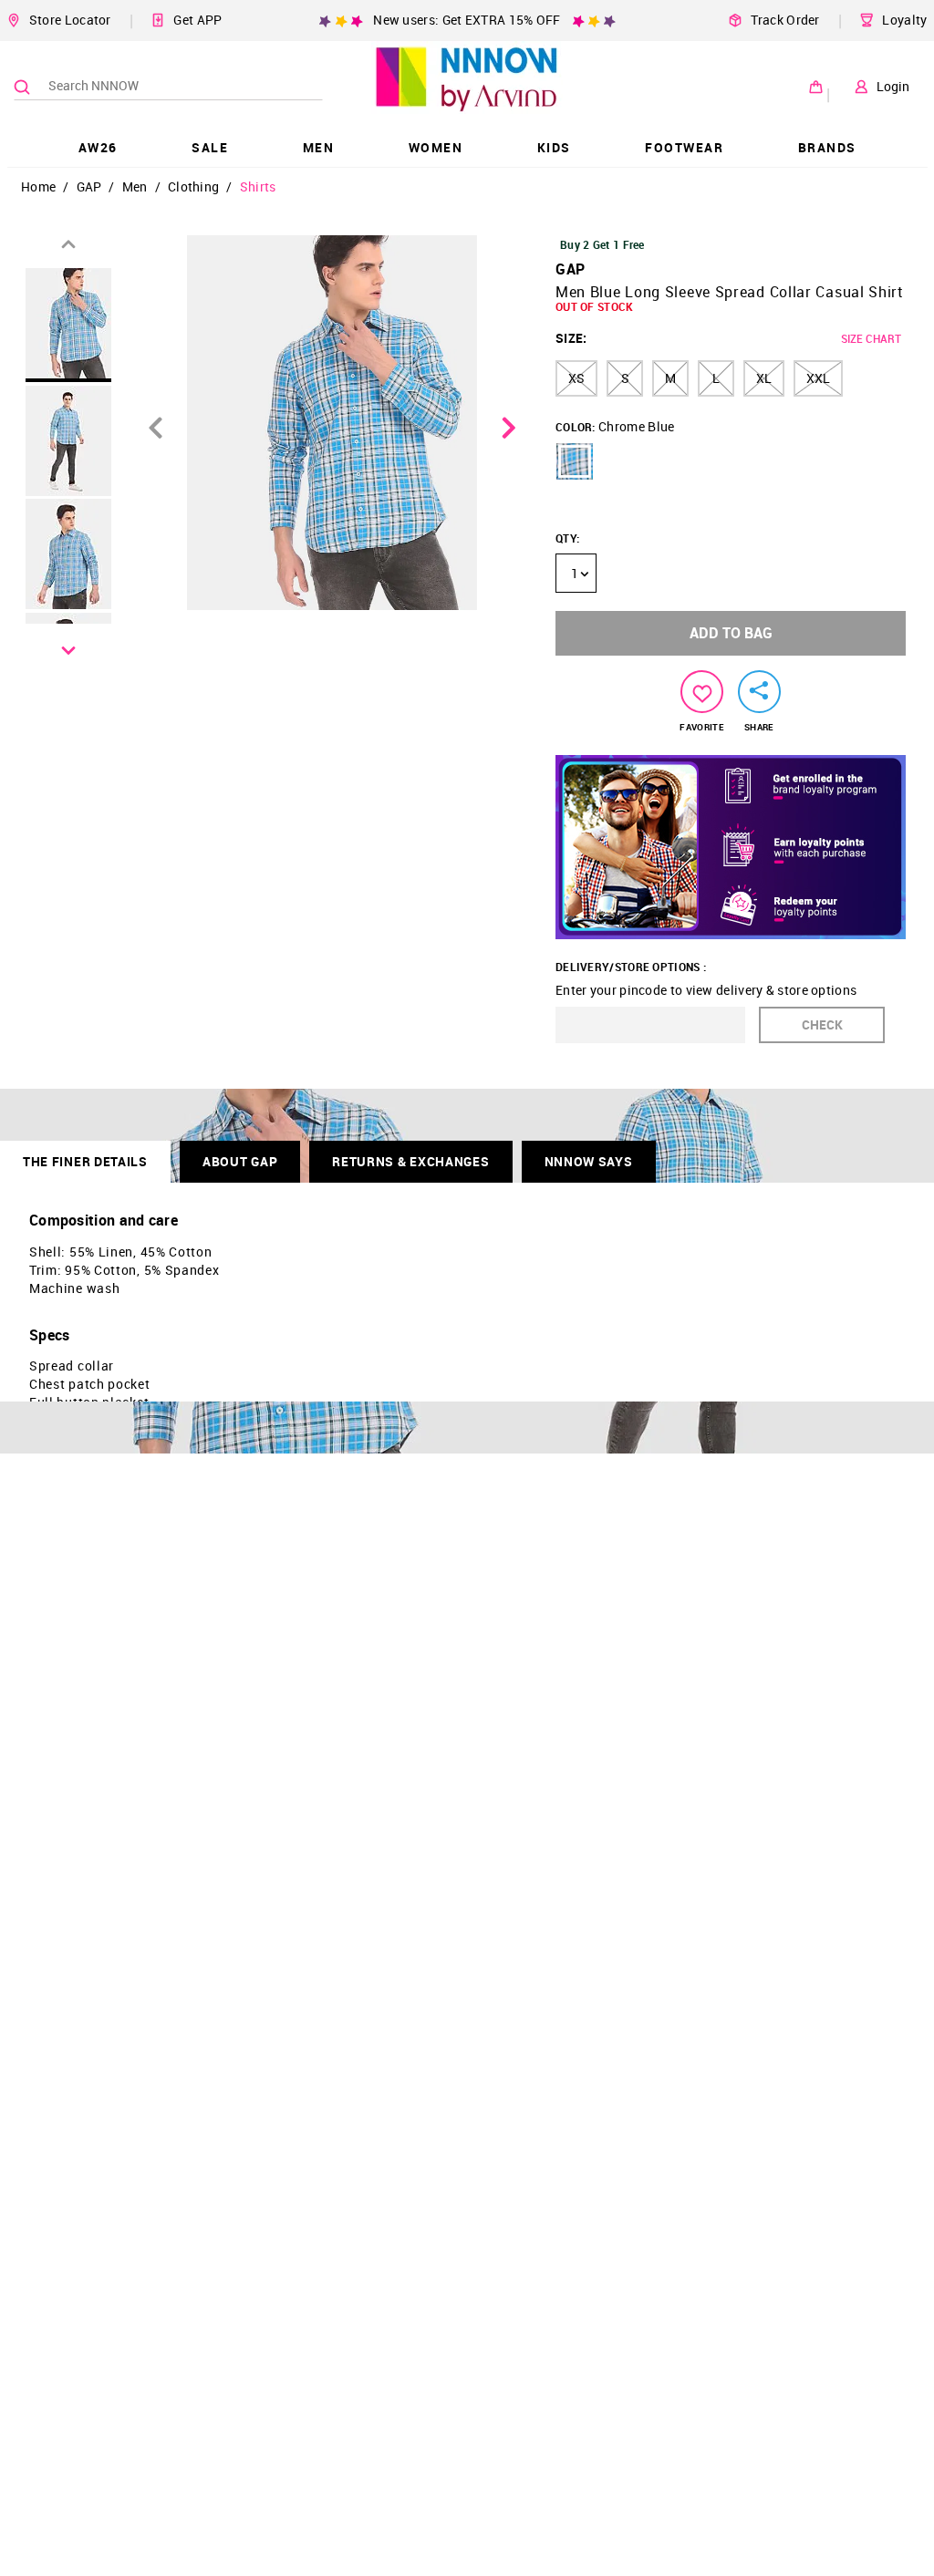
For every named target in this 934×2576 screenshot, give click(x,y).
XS (576, 378)
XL (764, 378)
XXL (818, 378)
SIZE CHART (871, 338)
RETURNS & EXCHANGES (410, 1161)
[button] (575, 461)
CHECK (822, 1024)
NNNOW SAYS (589, 1161)
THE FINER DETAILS (85, 1161)
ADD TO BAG (731, 633)
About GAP (240, 1161)
